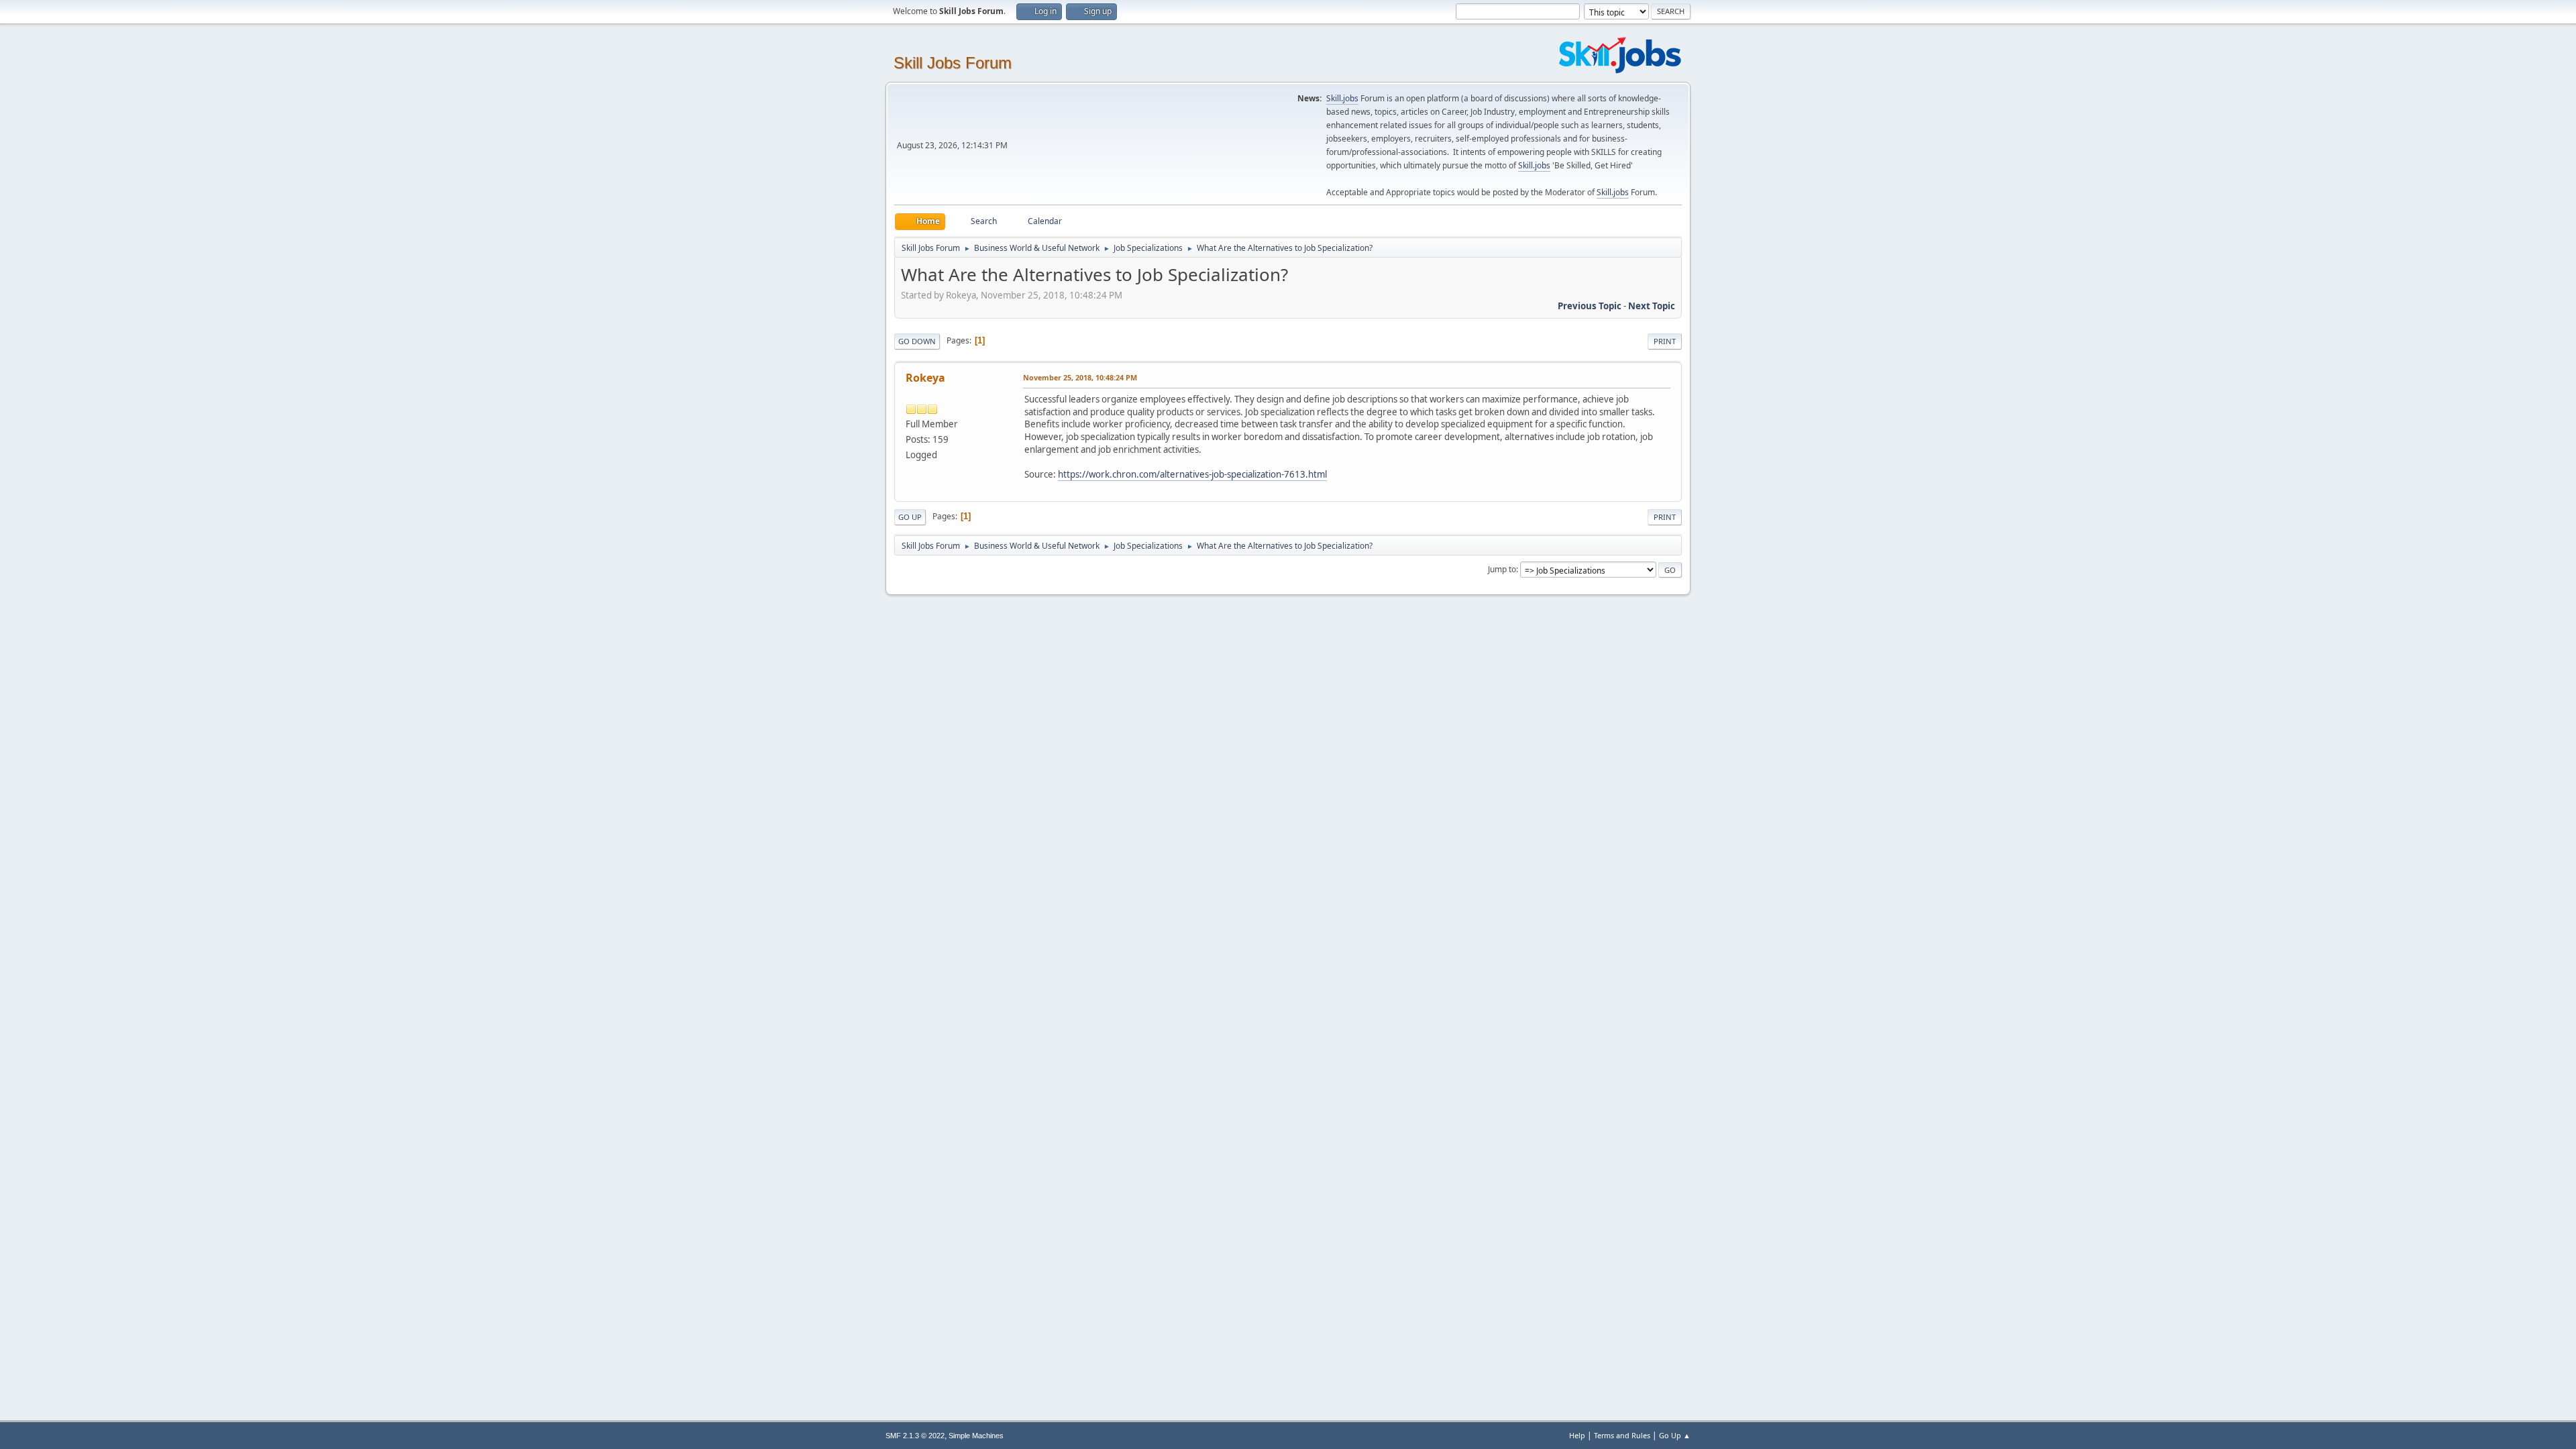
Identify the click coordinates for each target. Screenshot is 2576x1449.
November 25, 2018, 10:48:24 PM (1080, 377)
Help (1577, 1435)
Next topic (1652, 306)
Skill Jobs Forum (953, 63)
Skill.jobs (1342, 98)
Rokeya (925, 378)
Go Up (910, 517)
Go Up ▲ (1675, 1435)
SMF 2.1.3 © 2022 (915, 1436)
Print (1665, 341)
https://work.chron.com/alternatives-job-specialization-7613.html (1192, 474)
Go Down (917, 341)
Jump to (1502, 569)
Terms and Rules (1622, 1435)
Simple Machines (976, 1436)
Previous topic (1590, 306)
